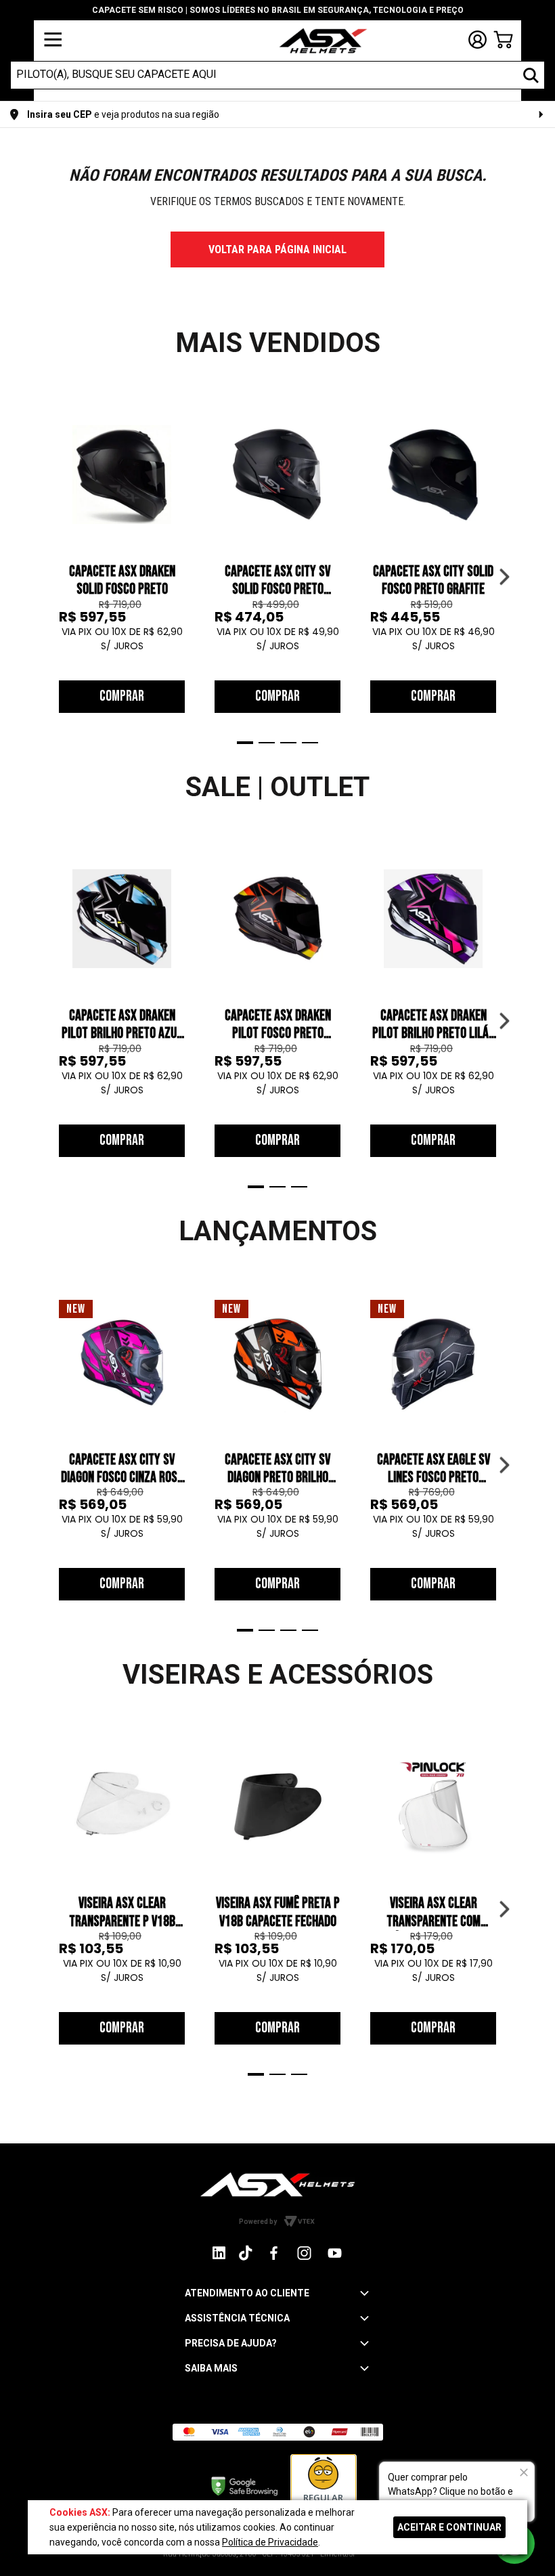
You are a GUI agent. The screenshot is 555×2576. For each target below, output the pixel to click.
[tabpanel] (122, 562)
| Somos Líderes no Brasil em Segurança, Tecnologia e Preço (278, 10)
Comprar (122, 696)
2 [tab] (267, 743)
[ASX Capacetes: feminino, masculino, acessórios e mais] (315, 42)
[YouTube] (335, 2253)
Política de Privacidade (270, 2542)
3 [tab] (288, 743)
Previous (51, 577)
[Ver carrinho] (503, 40)
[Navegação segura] (245, 2485)
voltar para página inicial (277, 249)
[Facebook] (274, 2253)
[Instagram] (219, 2256)
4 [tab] (310, 743)
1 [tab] (245, 743)
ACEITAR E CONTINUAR (449, 2527)
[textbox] (265, 74)
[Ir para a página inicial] (277, 2184)
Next (504, 577)
